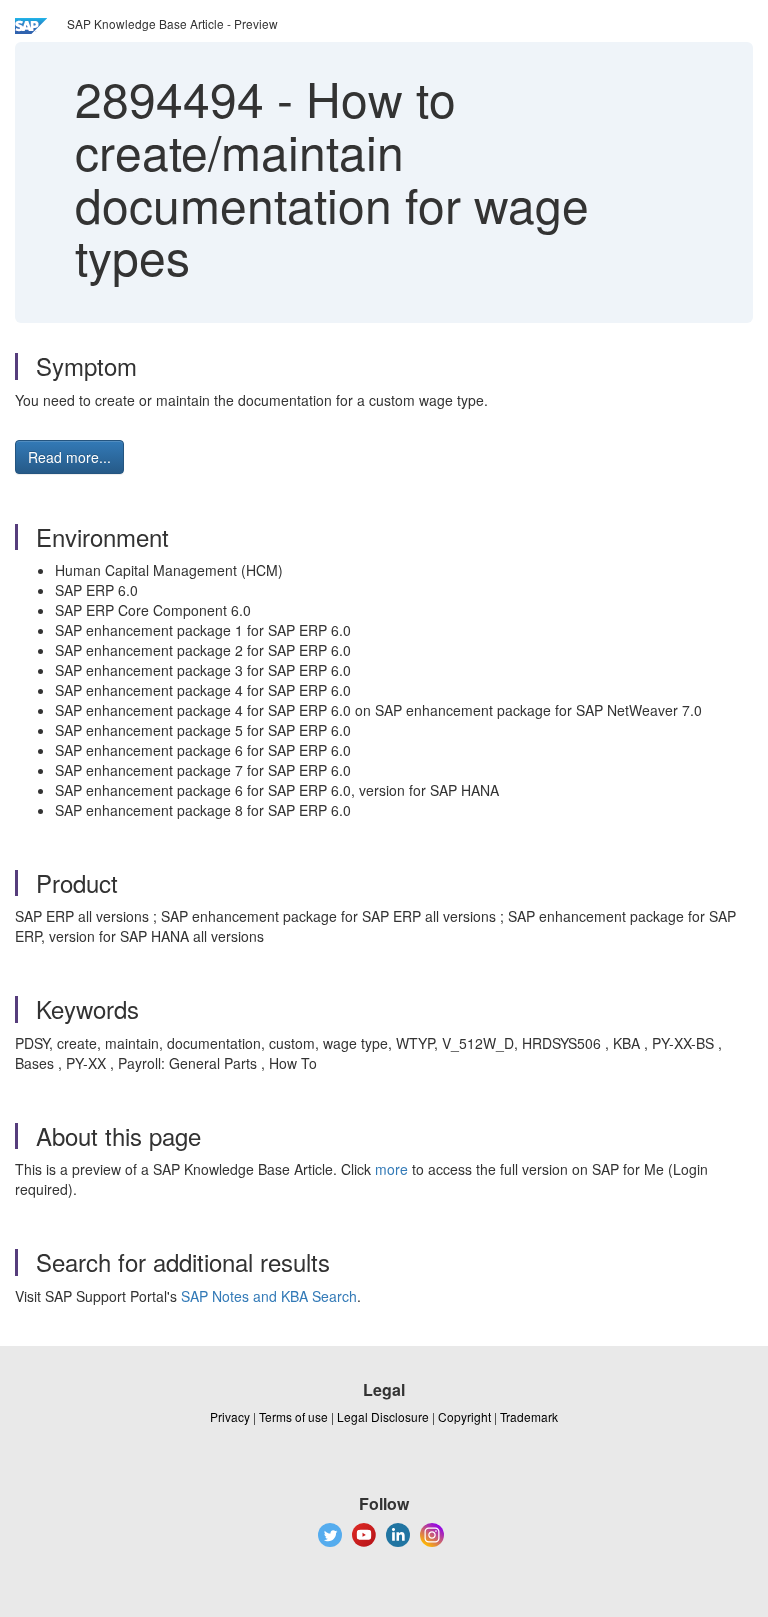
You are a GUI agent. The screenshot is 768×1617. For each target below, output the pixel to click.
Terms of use (293, 1416)
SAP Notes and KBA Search (269, 1296)
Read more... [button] (69, 457)
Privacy (230, 1416)
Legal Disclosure (383, 1416)
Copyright (464, 1416)
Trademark (529, 1416)
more (391, 1169)
